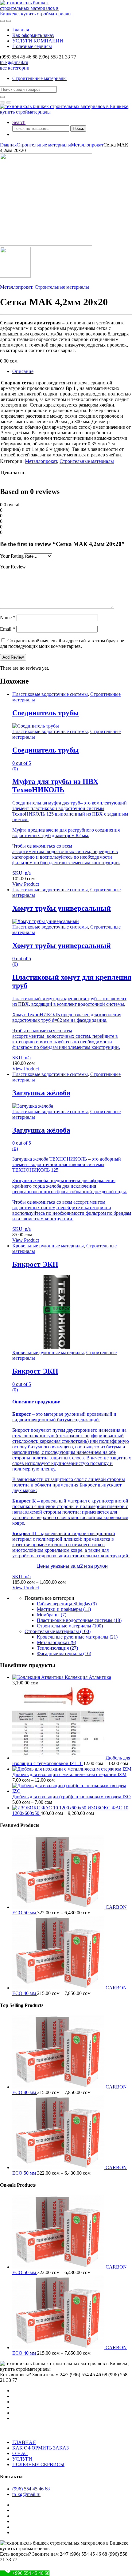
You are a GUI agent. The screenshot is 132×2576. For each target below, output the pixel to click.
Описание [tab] (23, 371)
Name (8, 618)
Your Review (13, 567)
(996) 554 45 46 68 (31, 2489)
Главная (21, 30)
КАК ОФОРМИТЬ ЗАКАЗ (41, 2448)
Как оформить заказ (33, 35)
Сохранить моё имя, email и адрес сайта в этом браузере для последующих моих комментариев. (62, 643)
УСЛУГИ (22, 2459)
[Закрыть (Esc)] (112, 7)
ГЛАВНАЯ (24, 2442)
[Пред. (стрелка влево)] (11, 1288)
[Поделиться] (98, 7)
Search (19, 122)
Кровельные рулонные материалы (48, 1246)
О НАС (20, 2453)
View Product (26, 884)
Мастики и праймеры (64, 1609)
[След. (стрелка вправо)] (121, 1288)
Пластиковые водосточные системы (50, 694)
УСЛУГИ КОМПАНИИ (38, 41)
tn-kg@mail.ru (14, 62)
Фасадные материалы (64, 1653)
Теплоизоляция (57, 1648)
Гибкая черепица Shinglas (67, 1604)
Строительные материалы (39, 78)
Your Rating (12, 556)
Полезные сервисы (32, 46)
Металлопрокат (87, 145)
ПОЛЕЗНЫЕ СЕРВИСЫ (38, 2464)
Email (8, 629)
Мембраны (52, 1615)
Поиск (78, 128)
